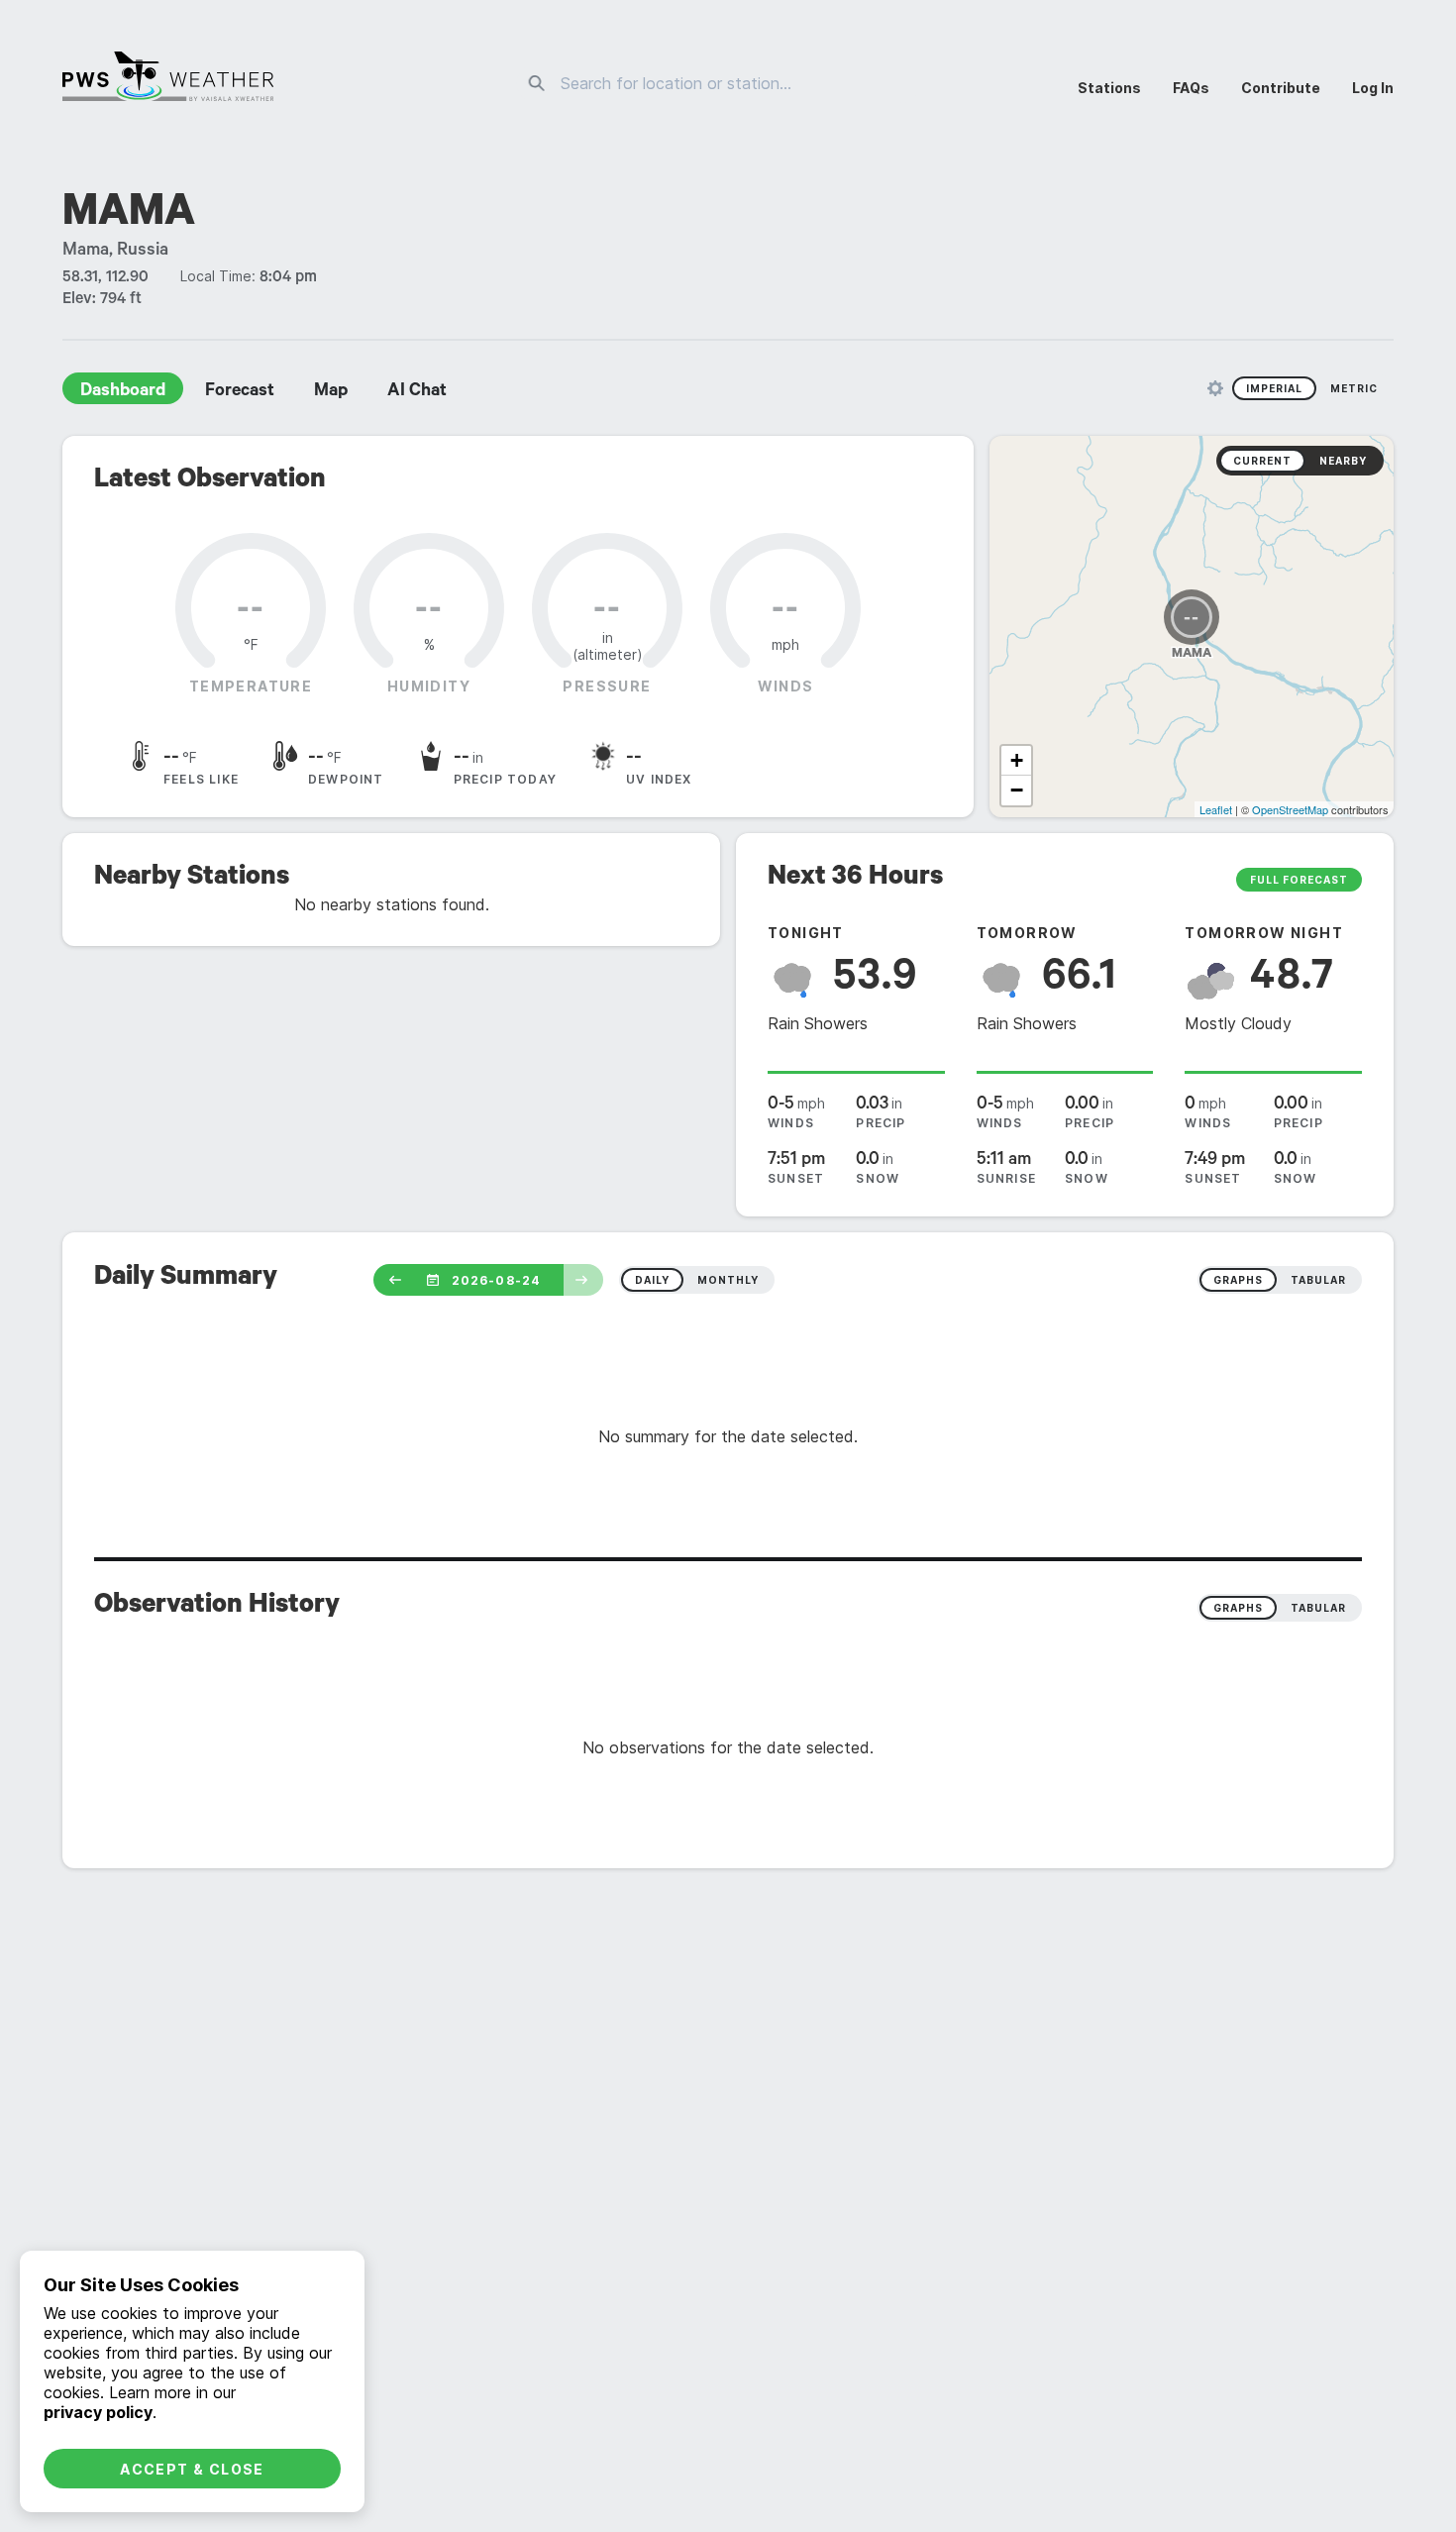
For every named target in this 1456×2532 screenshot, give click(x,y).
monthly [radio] (728, 1280)
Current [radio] (1262, 461)
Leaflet (1216, 809)
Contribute (1281, 88)
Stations (1109, 88)
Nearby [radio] (1343, 461)
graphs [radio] (1238, 1280)
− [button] (1017, 790)
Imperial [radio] (1274, 388)
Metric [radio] (1354, 388)
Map (331, 392)
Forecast (240, 392)
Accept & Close (192, 2469)
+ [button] (1017, 760)
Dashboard (123, 392)
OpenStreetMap (1290, 809)
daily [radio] (652, 1280)
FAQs (1191, 88)
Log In (1373, 88)
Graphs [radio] (1238, 1608)
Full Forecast (1299, 880)
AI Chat (417, 392)
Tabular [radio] (1318, 1608)
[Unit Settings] (1215, 388)
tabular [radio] (1318, 1280)
